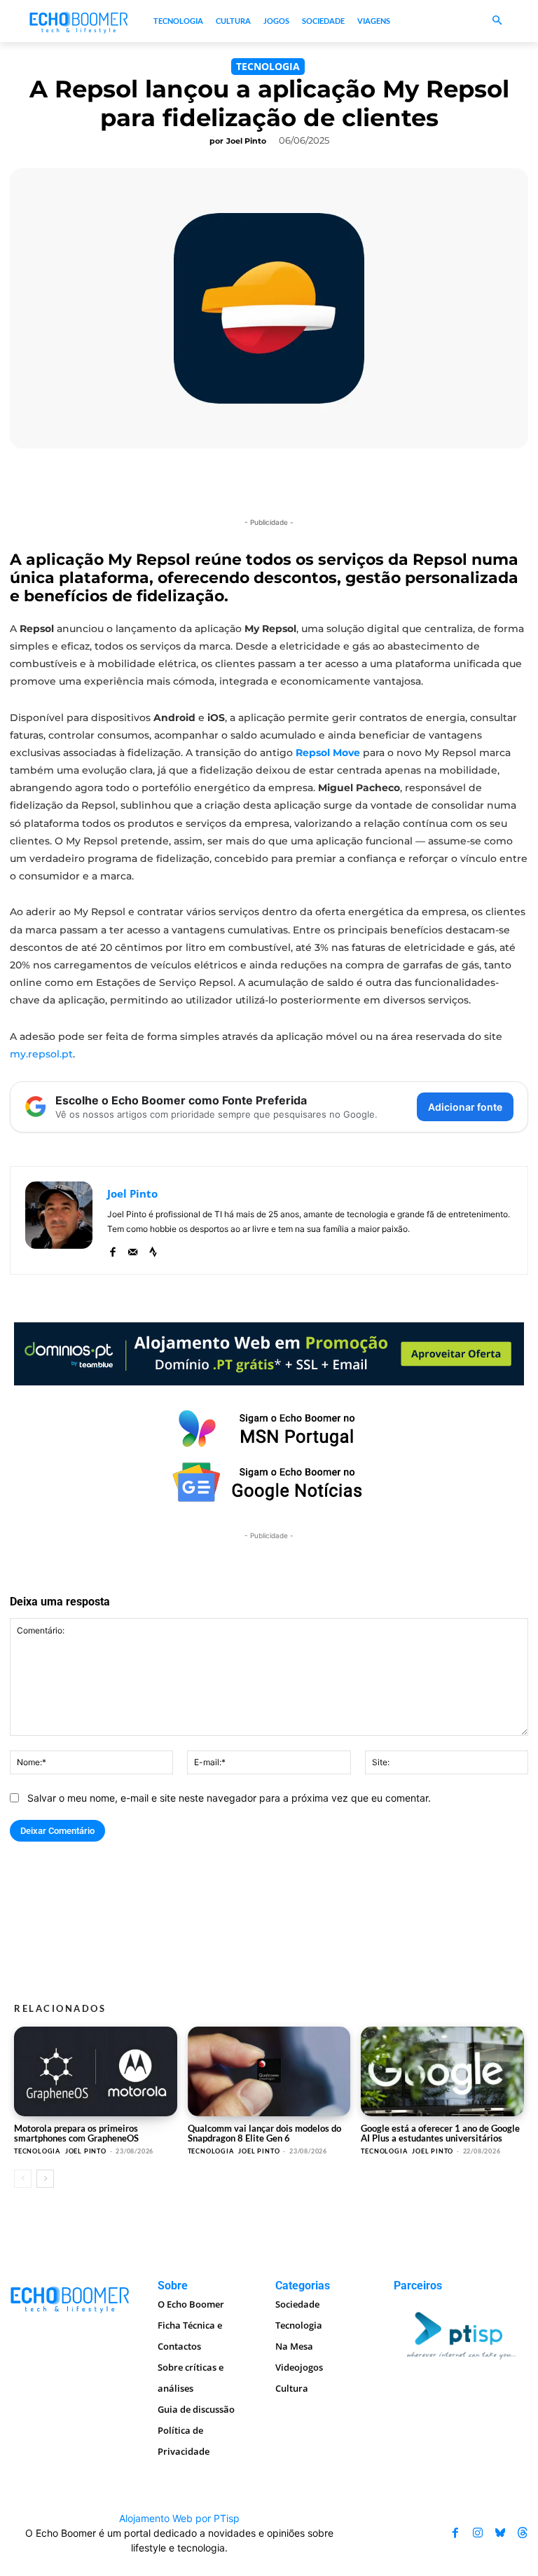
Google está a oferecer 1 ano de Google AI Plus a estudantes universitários (440, 2133)
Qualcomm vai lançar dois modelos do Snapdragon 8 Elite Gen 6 (264, 2133)
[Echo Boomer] (79, 21)
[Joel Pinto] (59, 1220)
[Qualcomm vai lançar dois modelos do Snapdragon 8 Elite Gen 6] (269, 2071)
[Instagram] (478, 2533)
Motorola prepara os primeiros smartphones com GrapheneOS (76, 2133)
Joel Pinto (246, 141)
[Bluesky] (500, 2533)
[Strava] (153, 1249)
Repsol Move (328, 753)
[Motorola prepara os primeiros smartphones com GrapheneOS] (96, 2071)
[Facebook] (112, 1249)
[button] (497, 21)
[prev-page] (23, 2179)
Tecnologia (268, 66)
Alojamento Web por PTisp (179, 2518)
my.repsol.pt (41, 1054)
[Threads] (523, 2533)
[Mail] (133, 1249)
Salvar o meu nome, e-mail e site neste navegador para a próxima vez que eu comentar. (229, 1798)
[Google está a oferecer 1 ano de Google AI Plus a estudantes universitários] (442, 2071)
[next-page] (45, 2179)
